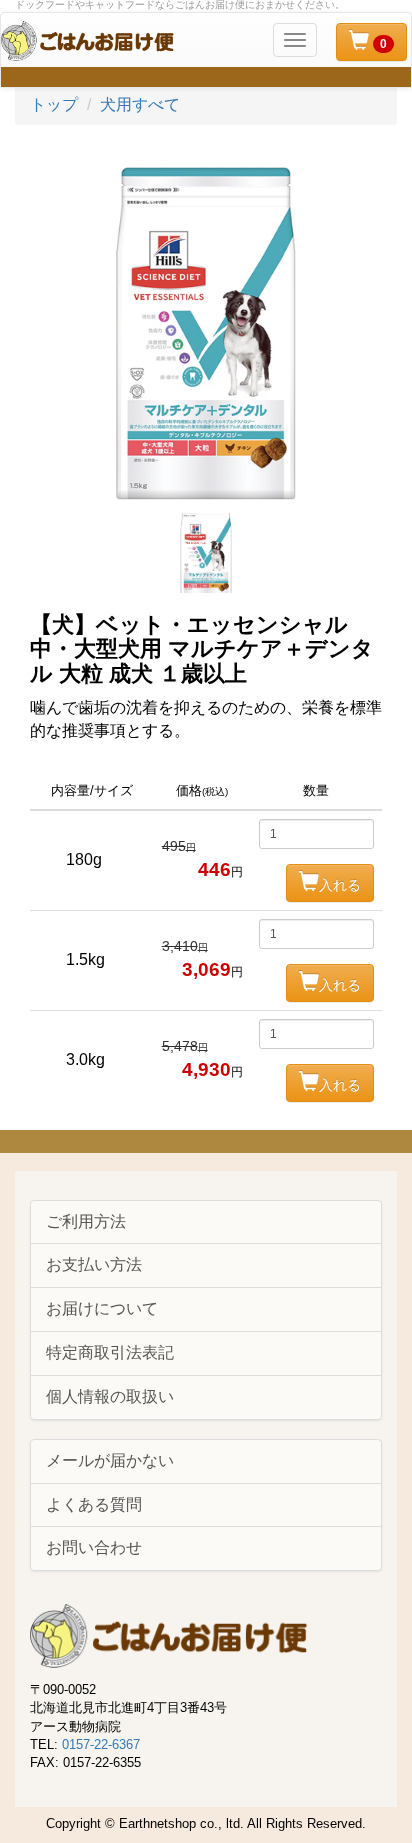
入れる (340, 885)
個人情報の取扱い (110, 1396)
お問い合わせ (94, 1547)
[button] (371, 42)
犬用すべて (140, 104)
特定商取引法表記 (110, 1352)
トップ (54, 104)
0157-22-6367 (101, 1744)
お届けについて (102, 1308)
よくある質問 (94, 1504)
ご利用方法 (86, 1221)
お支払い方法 (94, 1264)
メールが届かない (110, 1460)
